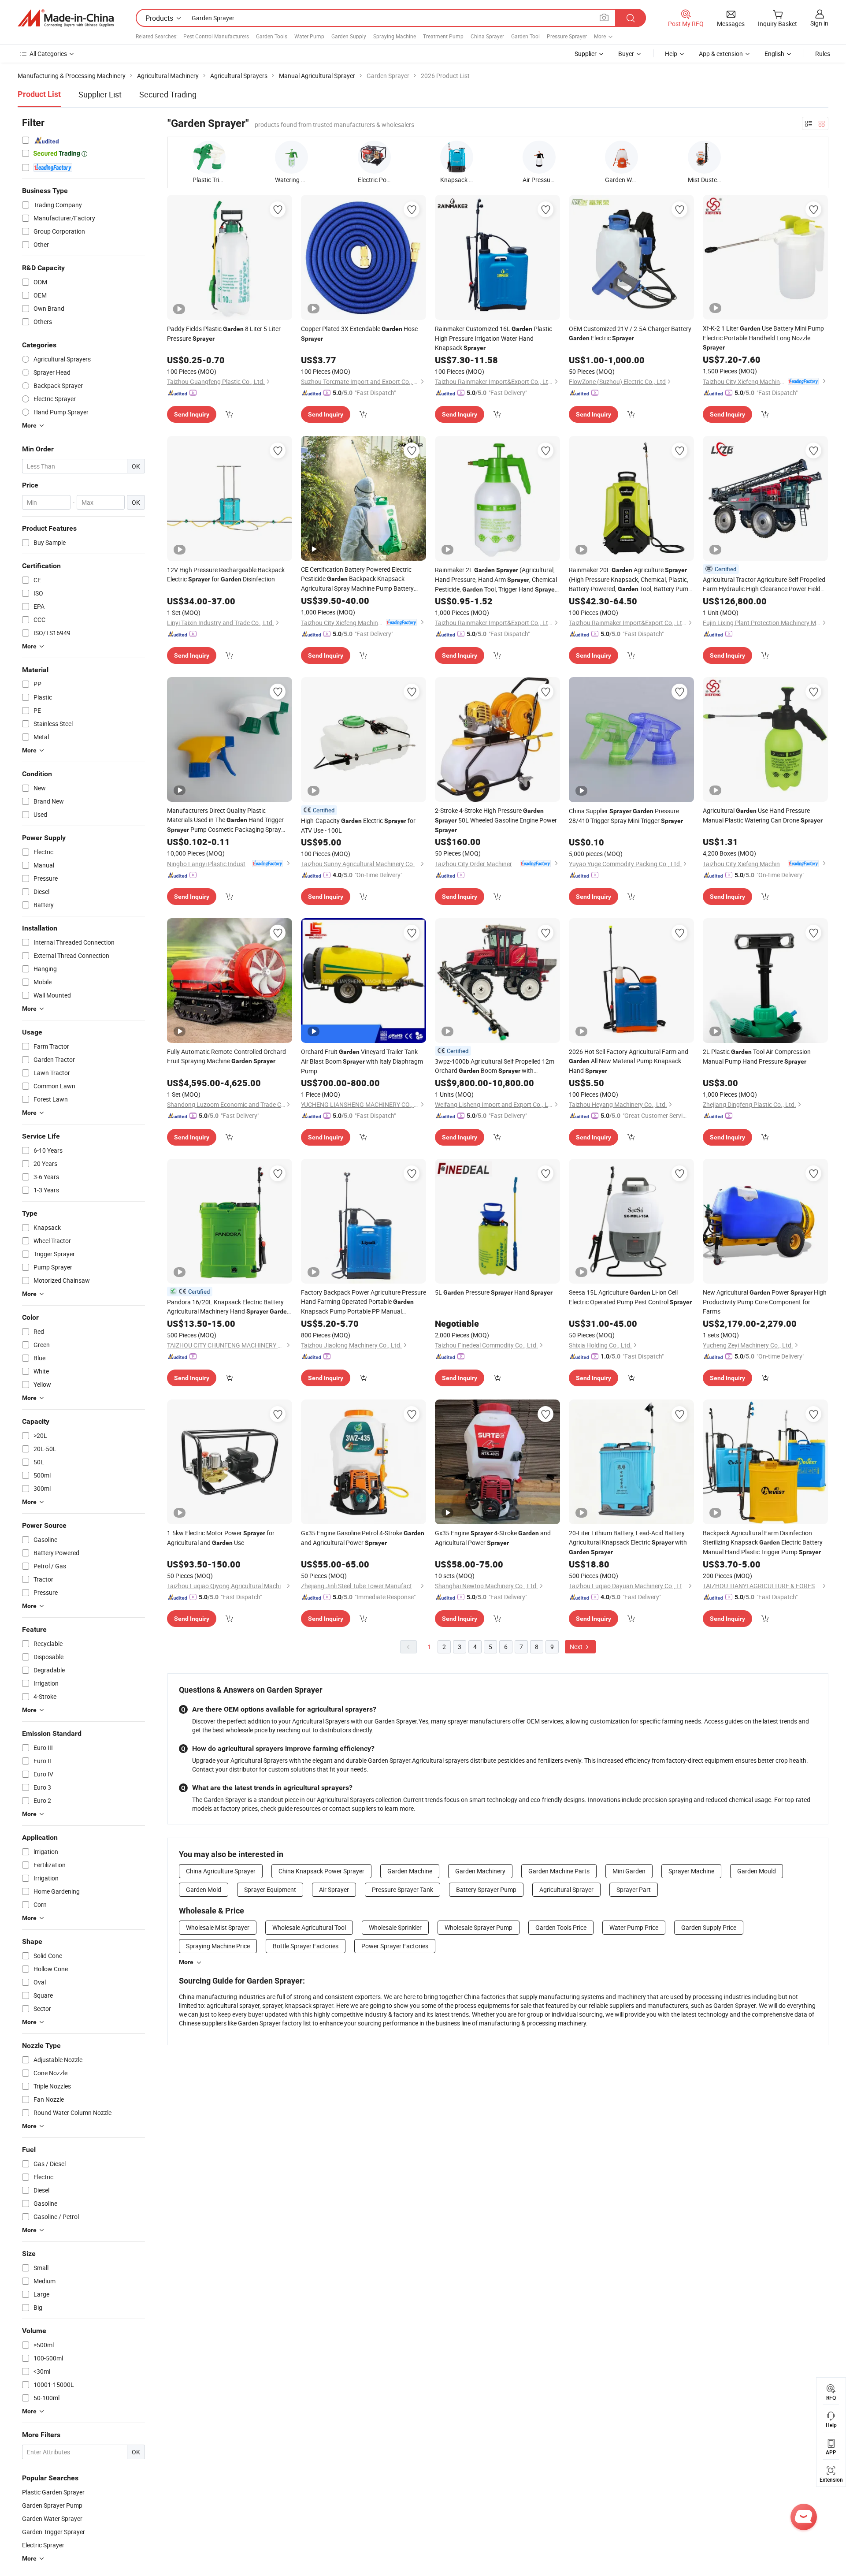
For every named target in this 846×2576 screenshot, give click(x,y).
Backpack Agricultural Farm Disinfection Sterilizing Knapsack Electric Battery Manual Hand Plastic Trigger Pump (763, 1542)
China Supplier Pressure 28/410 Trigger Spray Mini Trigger (626, 816)
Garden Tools (272, 36)
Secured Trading (168, 94)
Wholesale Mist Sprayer (218, 1927)
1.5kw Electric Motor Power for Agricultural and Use (221, 1538)
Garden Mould (757, 1871)
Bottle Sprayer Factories (306, 1946)
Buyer (626, 54)
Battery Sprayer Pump (486, 1889)
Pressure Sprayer (567, 36)
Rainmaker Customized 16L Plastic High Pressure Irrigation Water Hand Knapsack (493, 338)
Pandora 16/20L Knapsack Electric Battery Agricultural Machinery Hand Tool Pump (229, 1307)
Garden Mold (204, 1889)
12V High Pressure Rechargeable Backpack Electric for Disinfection (226, 574)
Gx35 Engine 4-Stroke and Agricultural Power (493, 1538)
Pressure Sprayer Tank (403, 1889)
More (186, 1962)
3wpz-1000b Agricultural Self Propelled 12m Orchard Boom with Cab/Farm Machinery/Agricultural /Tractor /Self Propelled (495, 1066)
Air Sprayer (334, 1889)
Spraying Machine (395, 36)
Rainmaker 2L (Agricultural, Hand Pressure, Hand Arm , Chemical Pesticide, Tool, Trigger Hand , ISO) (497, 580)
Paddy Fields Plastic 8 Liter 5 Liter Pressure (224, 333)
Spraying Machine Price (218, 1946)
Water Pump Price (634, 1927)
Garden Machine (410, 1871)
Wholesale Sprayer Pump (479, 1927)
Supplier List (100, 94)
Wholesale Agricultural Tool (309, 1927)
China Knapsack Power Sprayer (321, 1871)
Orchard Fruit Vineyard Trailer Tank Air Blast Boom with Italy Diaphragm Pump (362, 1061)
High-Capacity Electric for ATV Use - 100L (358, 825)
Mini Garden (629, 1871)
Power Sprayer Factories (395, 1946)
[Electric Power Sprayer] (374, 157)
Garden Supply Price (709, 1927)
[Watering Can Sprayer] (291, 157)
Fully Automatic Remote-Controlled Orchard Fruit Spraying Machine (226, 1056)
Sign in (819, 23)
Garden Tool (525, 36)
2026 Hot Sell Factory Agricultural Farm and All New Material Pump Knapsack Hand (629, 1061)
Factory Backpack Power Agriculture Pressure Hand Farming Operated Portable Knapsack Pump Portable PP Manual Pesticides (364, 1302)
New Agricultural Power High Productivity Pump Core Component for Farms (765, 1302)
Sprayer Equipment (270, 1889)
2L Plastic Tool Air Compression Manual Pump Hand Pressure (757, 1056)
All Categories (48, 54)
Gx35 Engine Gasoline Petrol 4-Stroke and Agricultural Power (363, 1538)
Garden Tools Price (561, 1927)
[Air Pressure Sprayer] (539, 157)
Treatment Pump (443, 36)
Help (671, 54)
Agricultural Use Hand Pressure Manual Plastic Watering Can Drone (763, 815)
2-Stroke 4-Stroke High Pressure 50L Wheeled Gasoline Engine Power (496, 820)
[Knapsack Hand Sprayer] (457, 157)
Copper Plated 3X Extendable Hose (359, 333)
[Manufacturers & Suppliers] (66, 18)
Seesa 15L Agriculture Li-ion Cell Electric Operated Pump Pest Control (630, 1297)
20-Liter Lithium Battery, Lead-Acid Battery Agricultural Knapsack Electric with (628, 1542)
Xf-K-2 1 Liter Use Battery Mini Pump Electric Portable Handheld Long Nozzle (763, 337)
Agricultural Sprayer (566, 1889)
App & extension (721, 54)
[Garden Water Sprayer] (622, 157)
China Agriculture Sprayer (221, 1871)
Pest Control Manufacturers (216, 36)
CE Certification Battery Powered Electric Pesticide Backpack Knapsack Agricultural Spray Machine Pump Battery (357, 579)
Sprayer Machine (691, 1871)
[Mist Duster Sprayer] (704, 157)
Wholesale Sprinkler (395, 1927)
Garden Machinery (480, 1871)
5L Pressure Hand (494, 1292)
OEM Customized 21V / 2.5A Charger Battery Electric (630, 333)
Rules (823, 54)
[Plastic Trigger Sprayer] (209, 157)
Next (577, 1647)
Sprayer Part (634, 1889)
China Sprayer (487, 36)
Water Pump (309, 36)
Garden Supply (349, 36)
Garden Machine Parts (559, 1871)
